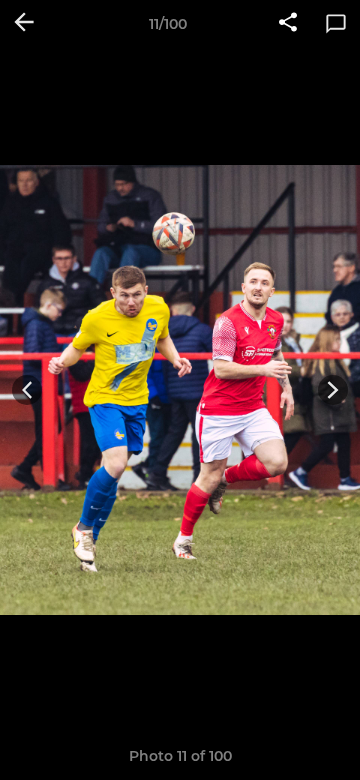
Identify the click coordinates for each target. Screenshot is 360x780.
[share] (288, 24)
